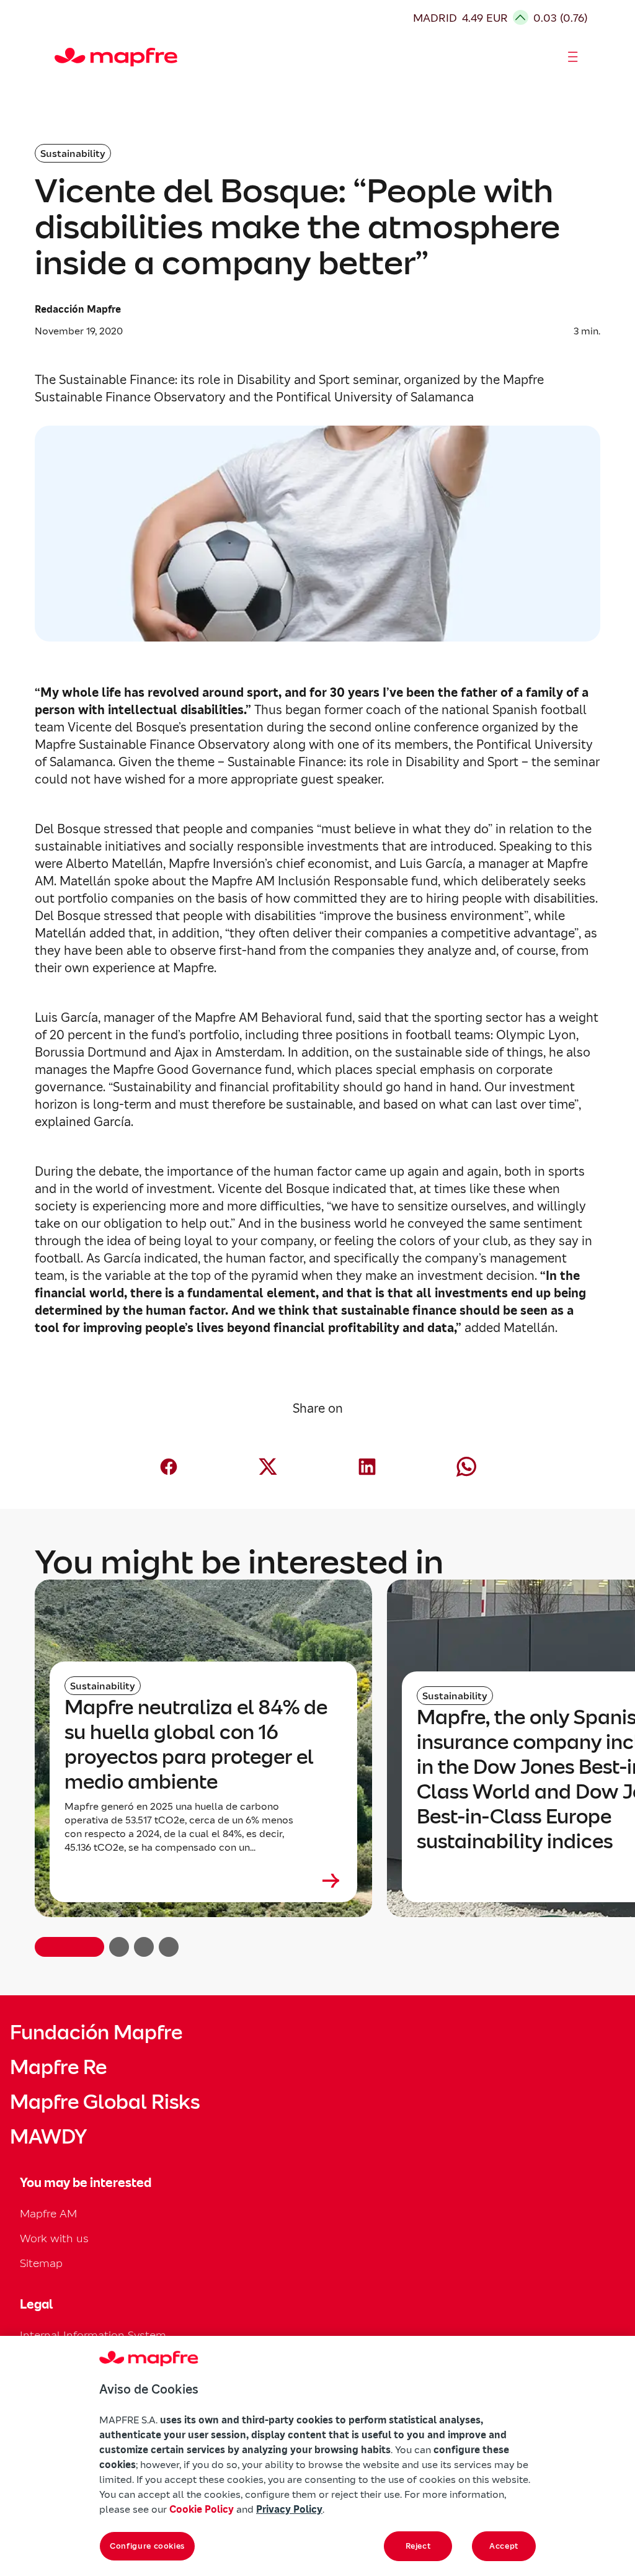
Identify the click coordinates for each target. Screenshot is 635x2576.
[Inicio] (60, 57)
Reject (418, 2546)
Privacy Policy (289, 2509)
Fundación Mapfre (96, 2033)
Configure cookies (147, 2546)
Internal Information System (93, 2335)
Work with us (54, 2238)
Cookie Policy (202, 2509)
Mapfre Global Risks (105, 2102)
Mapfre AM (48, 2213)
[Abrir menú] (573, 57)
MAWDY (48, 2137)
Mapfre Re (58, 2067)
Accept (504, 2546)
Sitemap (41, 2263)
